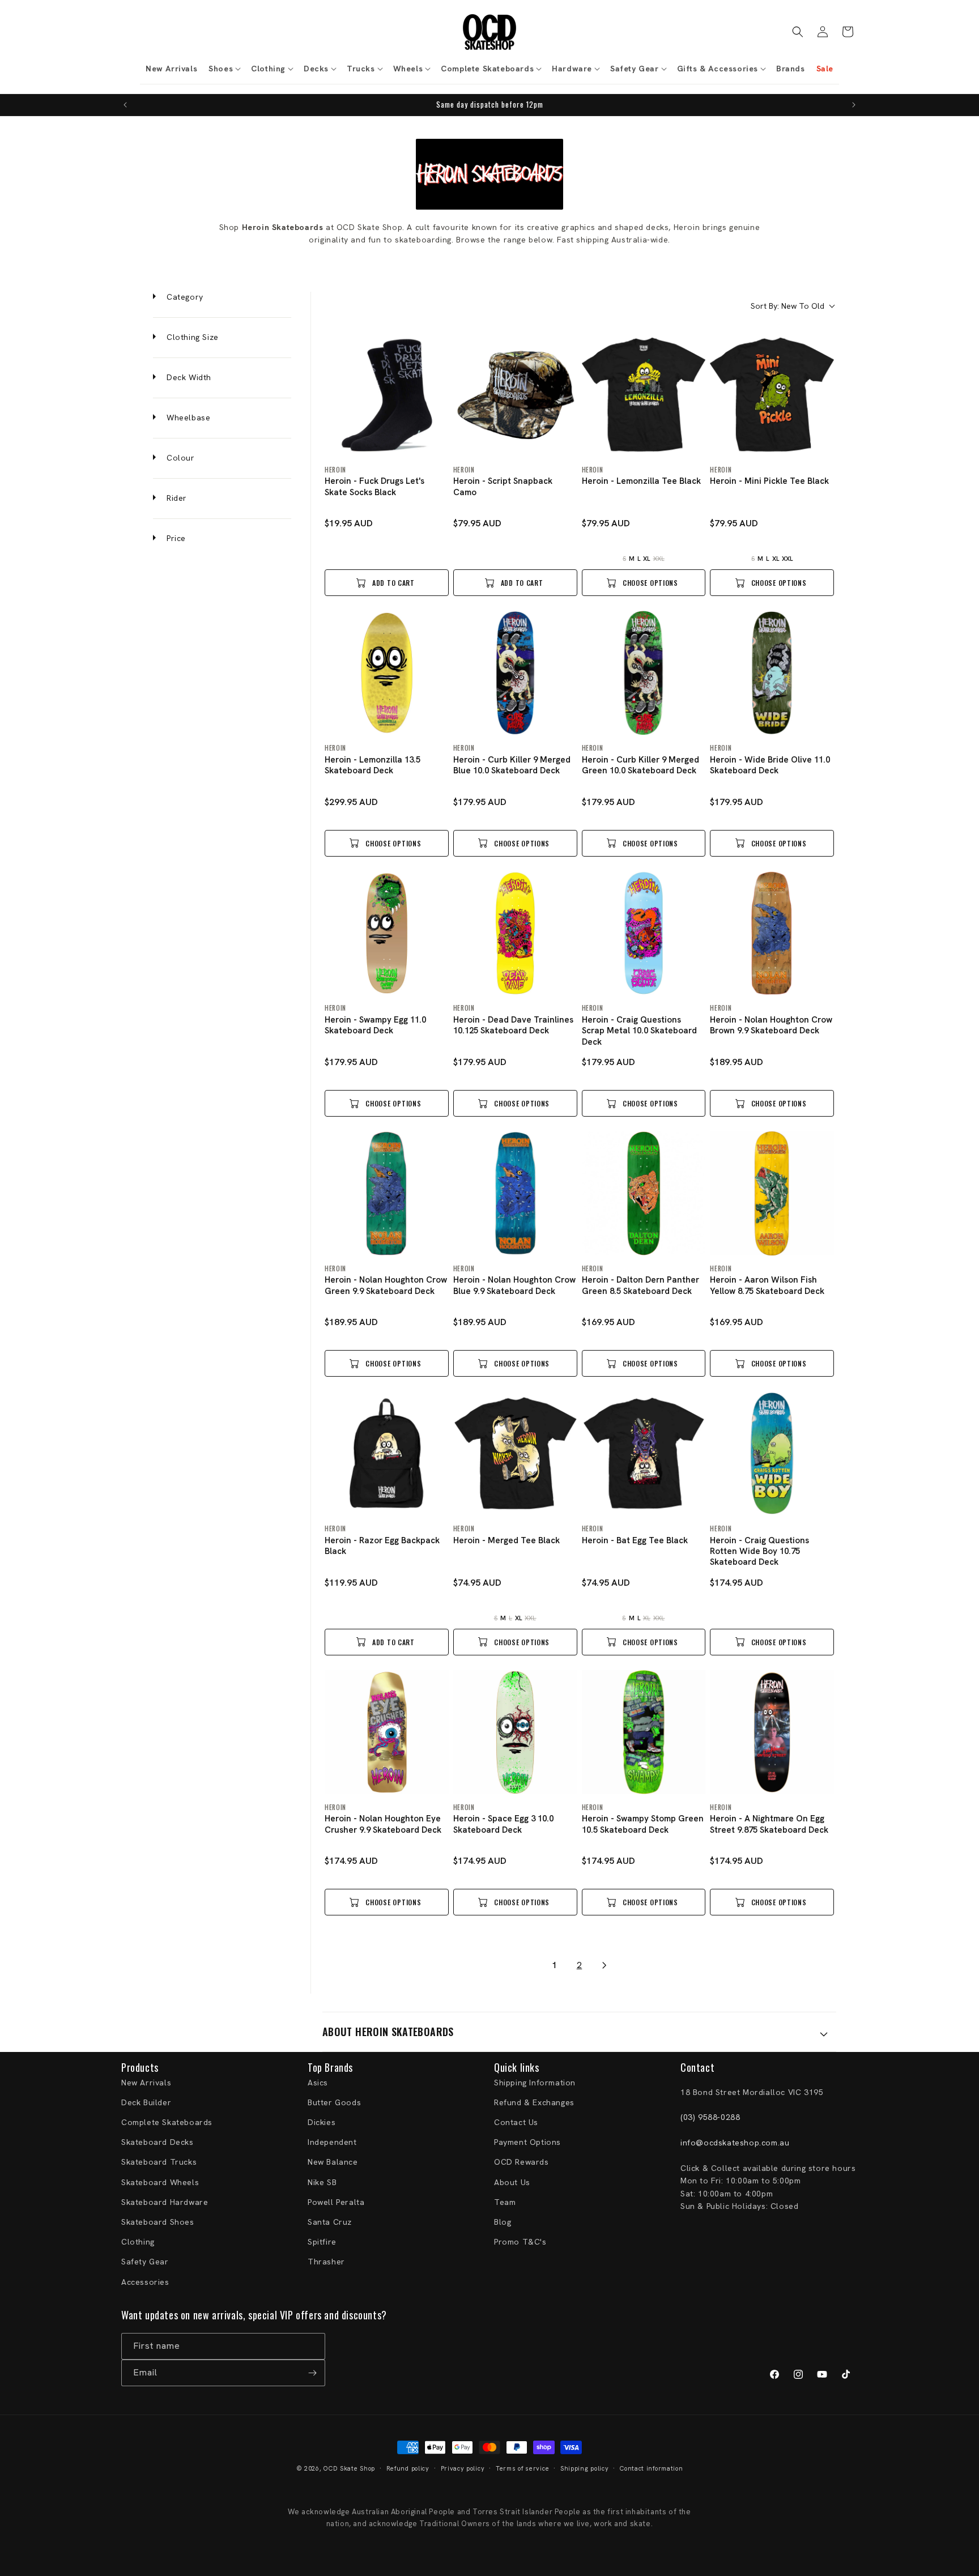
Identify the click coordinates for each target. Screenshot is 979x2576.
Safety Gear (145, 2262)
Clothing (138, 2241)
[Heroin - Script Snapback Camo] (515, 395)
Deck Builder (146, 2102)
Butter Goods (334, 2102)
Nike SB (322, 2182)
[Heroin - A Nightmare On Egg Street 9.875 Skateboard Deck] (772, 1732)
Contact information (651, 2468)
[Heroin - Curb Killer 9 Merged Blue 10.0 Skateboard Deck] (515, 673)
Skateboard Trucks (159, 2162)
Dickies (322, 2122)
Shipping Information (535, 2082)
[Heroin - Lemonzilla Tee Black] (644, 395)
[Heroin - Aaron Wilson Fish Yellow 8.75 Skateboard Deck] (772, 1193)
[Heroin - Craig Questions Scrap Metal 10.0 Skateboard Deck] (644, 933)
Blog (503, 2221)
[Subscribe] (312, 2373)
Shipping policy (585, 2468)
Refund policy (408, 2468)
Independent (332, 2142)
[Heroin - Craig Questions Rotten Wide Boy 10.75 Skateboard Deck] (772, 1453)
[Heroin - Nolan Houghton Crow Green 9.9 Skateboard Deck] (387, 1193)
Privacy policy (463, 2468)
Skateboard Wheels (160, 2182)
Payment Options (527, 2142)
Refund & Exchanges (534, 2102)
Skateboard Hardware (165, 2202)
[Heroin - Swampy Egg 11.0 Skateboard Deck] (387, 933)
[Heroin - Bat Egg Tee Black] (644, 1453)
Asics (318, 2082)
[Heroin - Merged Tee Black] (515, 1453)
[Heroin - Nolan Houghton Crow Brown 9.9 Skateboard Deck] (772, 933)
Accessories (145, 2281)
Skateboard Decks (158, 2142)
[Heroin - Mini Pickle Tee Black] (772, 395)
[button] (224, 69)
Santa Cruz (330, 2221)
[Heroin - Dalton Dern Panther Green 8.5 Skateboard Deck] (644, 1193)
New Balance (333, 2162)
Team (505, 2202)
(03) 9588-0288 (710, 2117)
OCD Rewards (522, 2162)
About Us (512, 2182)
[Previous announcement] (125, 105)
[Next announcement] (854, 105)
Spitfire (322, 2241)
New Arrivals (146, 2082)
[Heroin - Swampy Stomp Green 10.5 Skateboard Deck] (644, 1732)
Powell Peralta (336, 2202)
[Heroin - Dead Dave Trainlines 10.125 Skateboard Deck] (515, 933)
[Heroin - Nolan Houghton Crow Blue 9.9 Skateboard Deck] (515, 1193)
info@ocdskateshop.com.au (735, 2143)
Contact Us (516, 2122)
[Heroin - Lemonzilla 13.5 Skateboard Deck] (387, 673)
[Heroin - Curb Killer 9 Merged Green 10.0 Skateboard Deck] (644, 673)
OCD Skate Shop (349, 2468)
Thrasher (326, 2262)
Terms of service (522, 2468)
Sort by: (788, 306)
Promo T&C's (520, 2241)
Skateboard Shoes (158, 2221)
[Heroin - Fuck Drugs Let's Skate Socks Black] (387, 395)
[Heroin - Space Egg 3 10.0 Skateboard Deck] (515, 1732)
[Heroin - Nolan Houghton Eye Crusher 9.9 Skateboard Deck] (387, 1732)
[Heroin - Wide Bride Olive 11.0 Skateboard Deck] (772, 673)
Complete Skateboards (167, 2122)
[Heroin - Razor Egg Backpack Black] (387, 1453)
